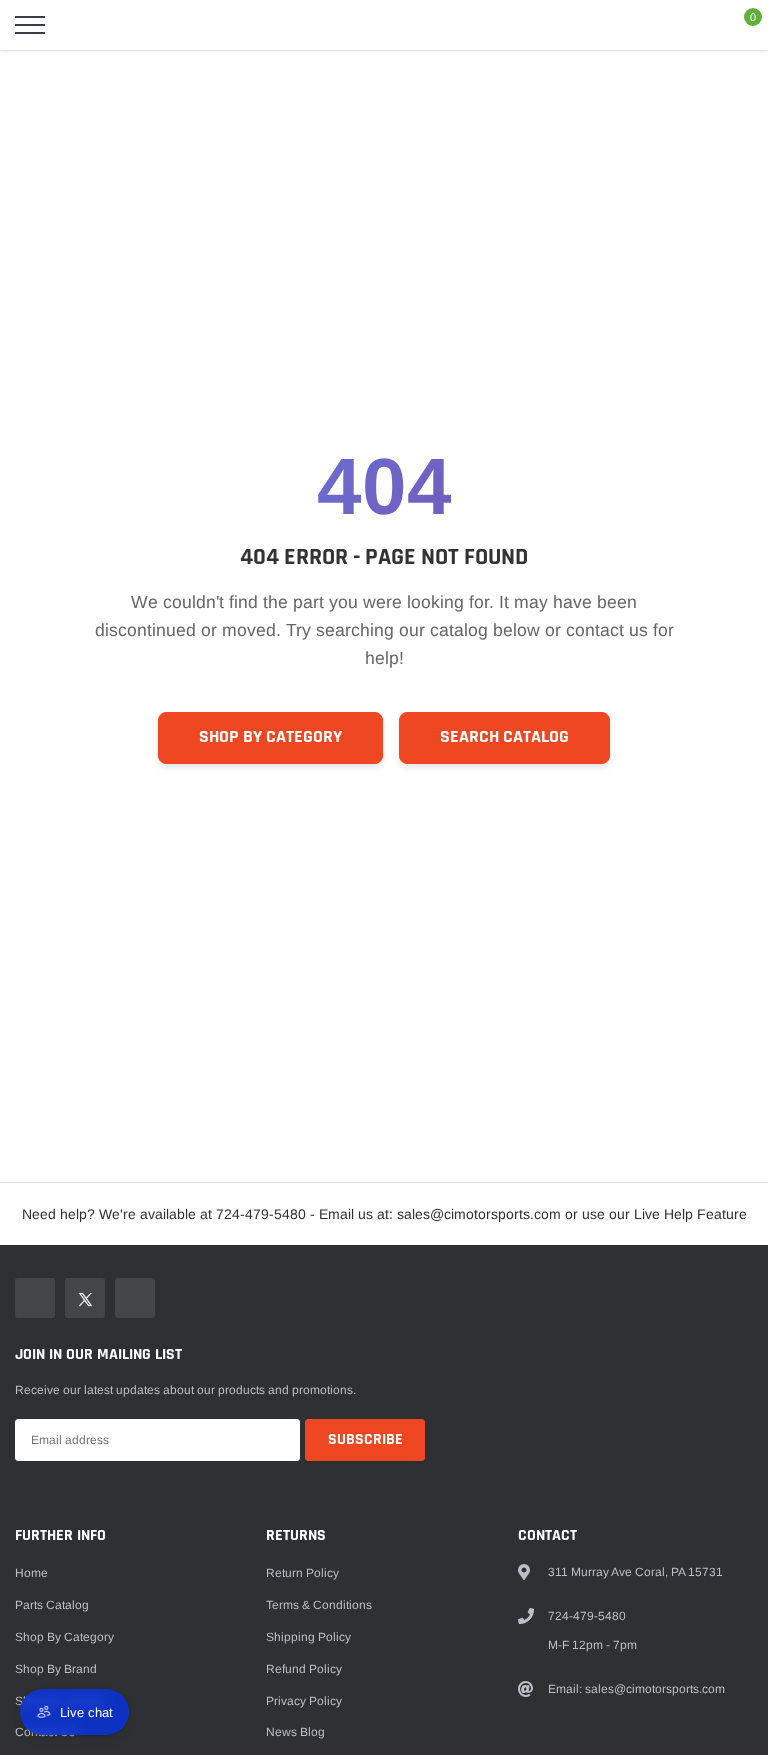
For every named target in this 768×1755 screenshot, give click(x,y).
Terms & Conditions (319, 1605)
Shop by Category (270, 737)
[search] (80, 25)
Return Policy (302, 1573)
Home (31, 1573)
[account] (694, 25)
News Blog (295, 1732)
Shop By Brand (56, 1669)
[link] (35, 1298)
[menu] (30, 25)
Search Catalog (504, 737)
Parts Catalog (52, 1605)
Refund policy (304, 1669)
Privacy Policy (304, 1701)
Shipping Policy (308, 1637)
